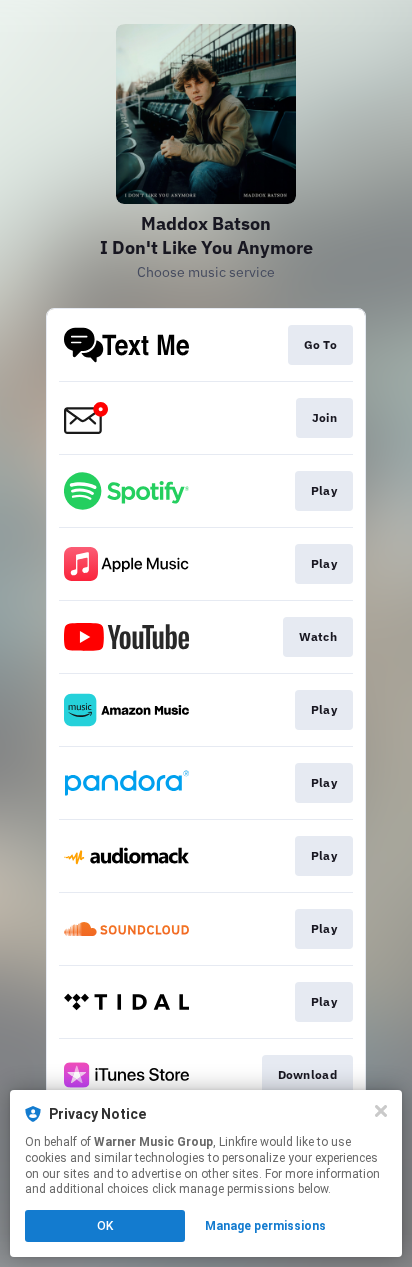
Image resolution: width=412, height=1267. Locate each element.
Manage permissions (265, 1226)
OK (105, 1226)
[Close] (381, 1111)
